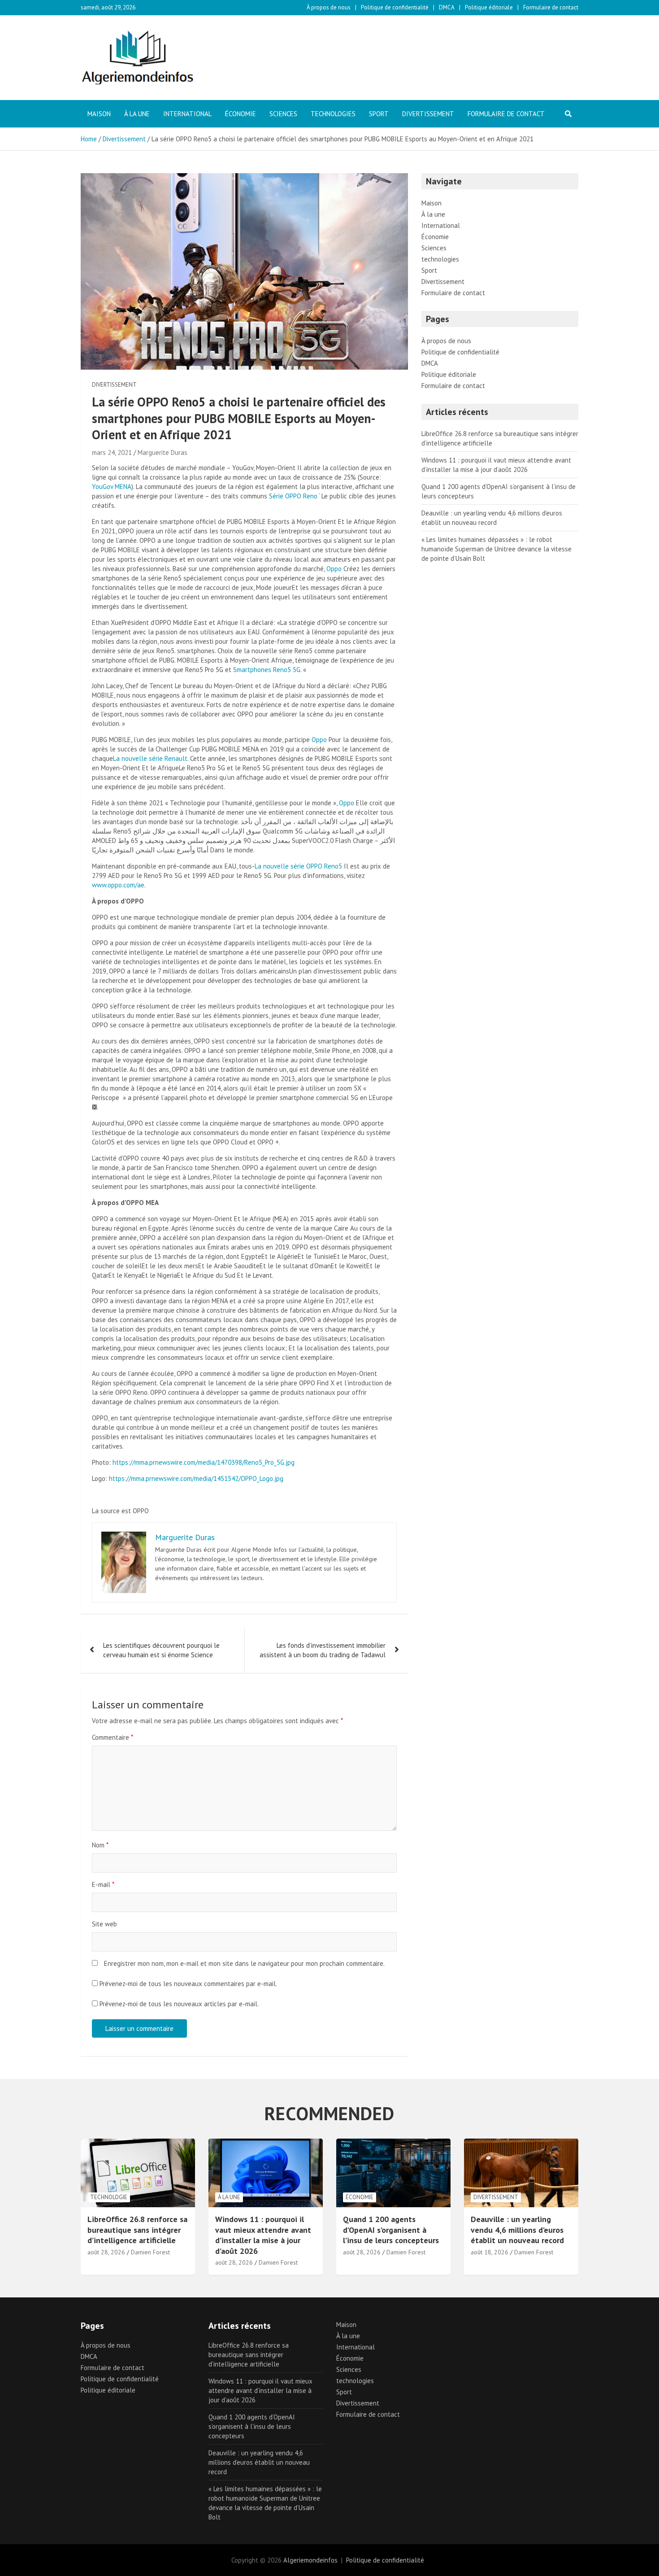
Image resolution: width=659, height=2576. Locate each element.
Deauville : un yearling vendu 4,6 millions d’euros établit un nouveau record (517, 2230)
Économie (241, 114)
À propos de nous (329, 7)
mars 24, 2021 (112, 452)
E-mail (103, 1884)
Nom (100, 1845)
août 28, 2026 (106, 2252)
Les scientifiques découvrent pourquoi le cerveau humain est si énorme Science (161, 1650)
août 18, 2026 (490, 2252)
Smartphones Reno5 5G (267, 670)
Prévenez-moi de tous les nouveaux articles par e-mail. (179, 2004)
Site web (104, 1924)
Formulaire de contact (551, 7)
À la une (137, 114)
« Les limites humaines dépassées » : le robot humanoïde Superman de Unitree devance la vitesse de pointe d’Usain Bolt (496, 549)
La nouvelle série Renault (150, 758)
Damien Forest (150, 2252)
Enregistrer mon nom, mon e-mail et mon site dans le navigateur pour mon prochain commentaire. (244, 1963)
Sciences (283, 114)
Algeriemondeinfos (310, 2560)
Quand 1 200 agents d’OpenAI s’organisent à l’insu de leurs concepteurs (391, 2230)
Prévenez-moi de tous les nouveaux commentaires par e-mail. (188, 1984)
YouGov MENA (112, 487)
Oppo (334, 569)
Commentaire (113, 1737)
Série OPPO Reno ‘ (294, 496)
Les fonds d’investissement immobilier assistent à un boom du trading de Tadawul (323, 1650)
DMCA (447, 7)
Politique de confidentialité (395, 7)
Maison (99, 114)
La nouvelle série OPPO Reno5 (298, 866)
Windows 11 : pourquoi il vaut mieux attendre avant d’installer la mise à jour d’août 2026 (263, 2235)
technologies (333, 114)
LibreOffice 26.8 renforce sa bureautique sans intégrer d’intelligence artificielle (137, 2230)
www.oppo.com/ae (118, 885)
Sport (379, 114)
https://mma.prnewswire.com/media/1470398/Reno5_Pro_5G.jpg (204, 1462)
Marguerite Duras (163, 452)
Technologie (109, 2197)
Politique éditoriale (489, 7)
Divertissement (428, 114)
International (187, 114)
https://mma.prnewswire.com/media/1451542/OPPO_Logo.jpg (196, 1478)
